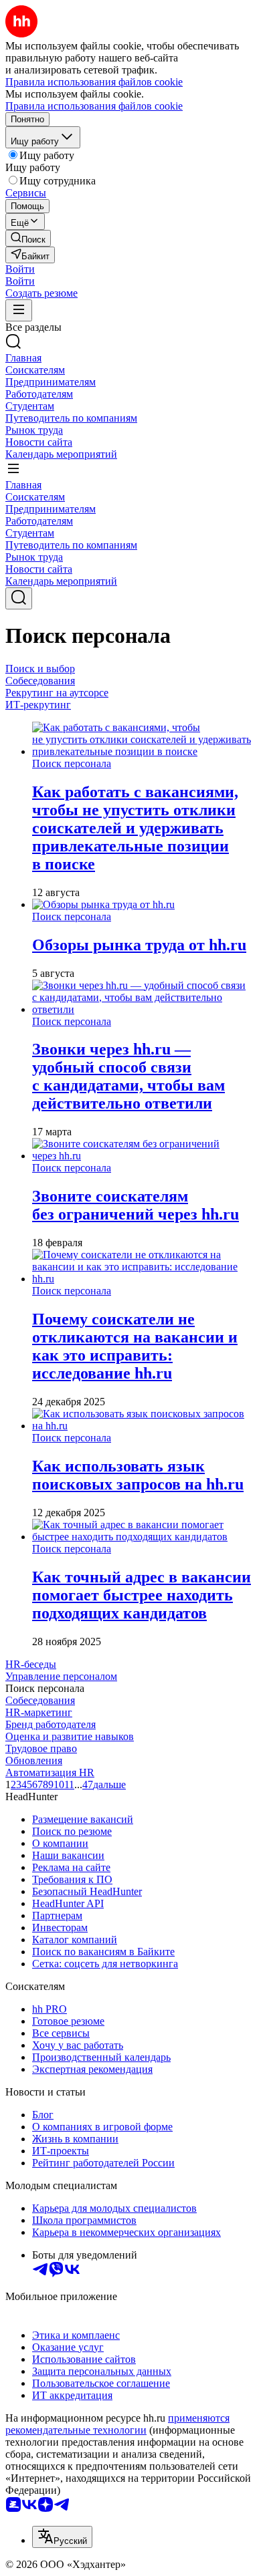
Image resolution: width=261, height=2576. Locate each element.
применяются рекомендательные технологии (117, 2424)
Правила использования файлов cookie (94, 106)
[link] (28, 238)
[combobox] (62, 2537)
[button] (20, 269)
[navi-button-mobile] (19, 310)
